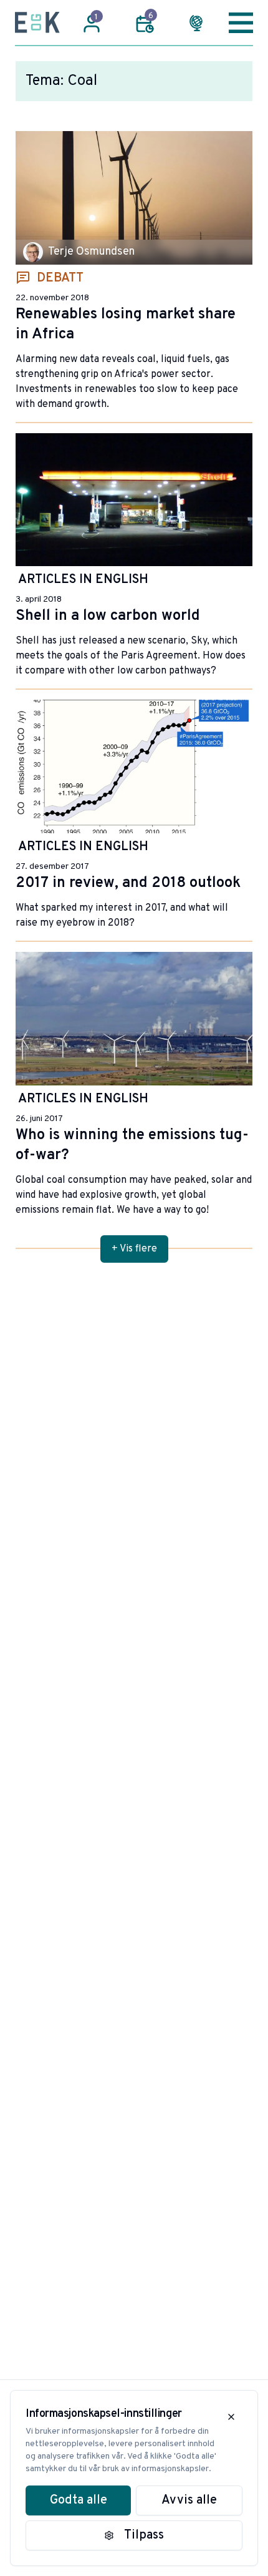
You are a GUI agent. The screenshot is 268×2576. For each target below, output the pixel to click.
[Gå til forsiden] (37, 22)
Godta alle (79, 2500)
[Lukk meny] (241, 22)
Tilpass (144, 2535)
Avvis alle (189, 2500)
